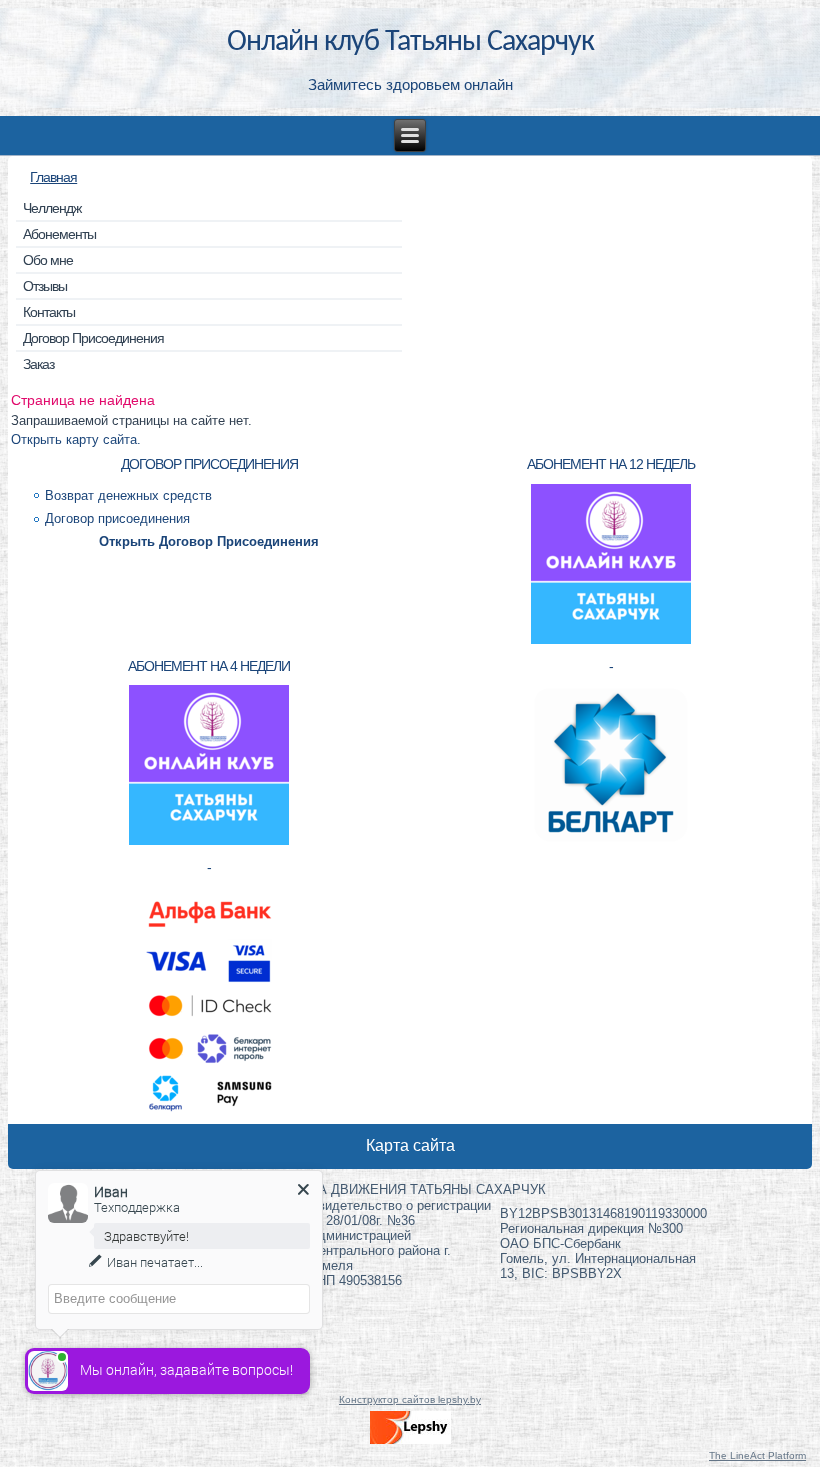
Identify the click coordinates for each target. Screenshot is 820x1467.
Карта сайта (410, 1145)
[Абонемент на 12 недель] (611, 641)
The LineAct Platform (757, 1455)
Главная (53, 177)
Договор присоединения (117, 518)
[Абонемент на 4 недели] (209, 842)
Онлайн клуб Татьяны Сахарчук (410, 42)
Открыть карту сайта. (76, 439)
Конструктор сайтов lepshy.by (410, 1399)
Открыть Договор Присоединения (209, 541)
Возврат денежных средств (128, 495)
